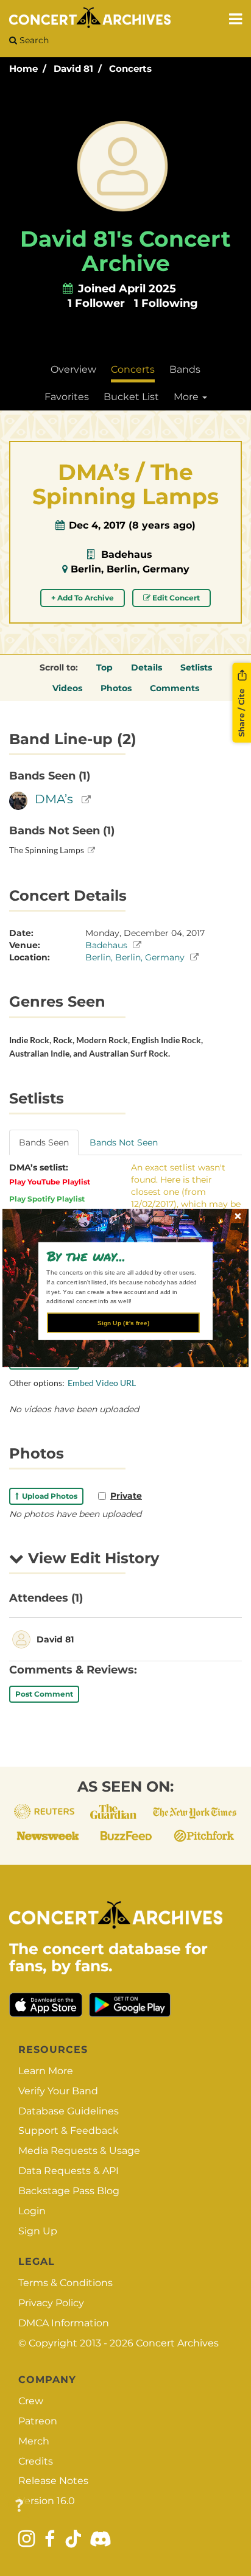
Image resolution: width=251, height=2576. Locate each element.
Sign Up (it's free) (123, 1322)
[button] (121, 1256)
